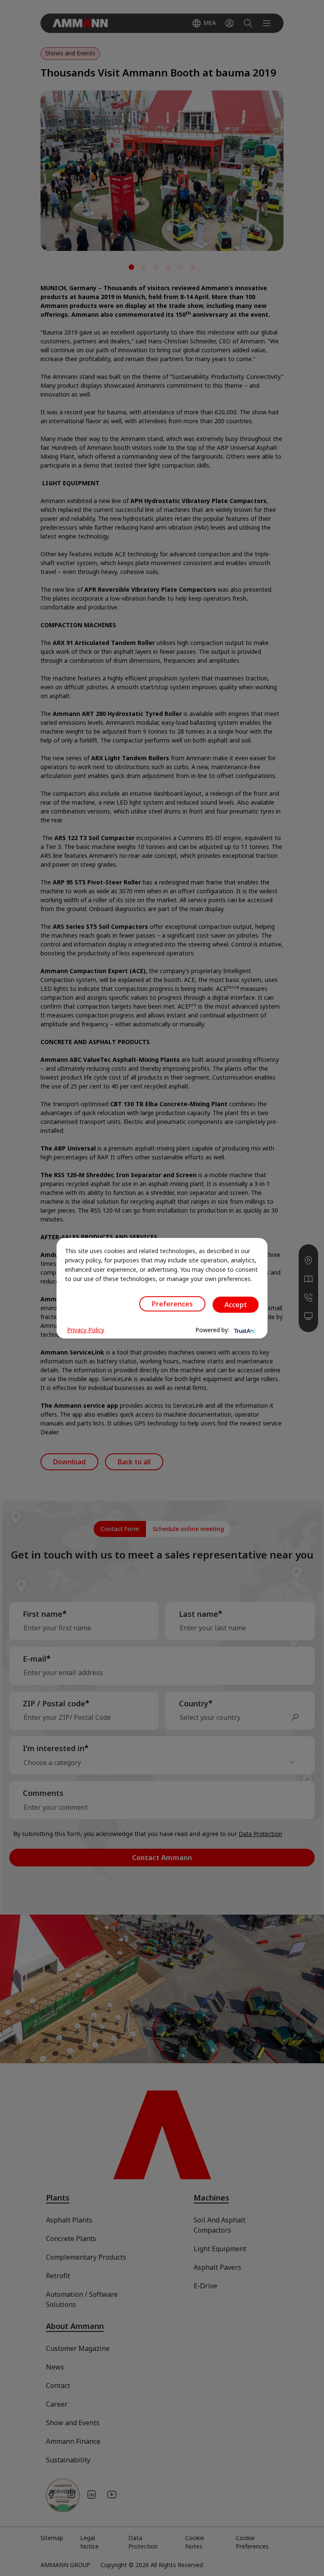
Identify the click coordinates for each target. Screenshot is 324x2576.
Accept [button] (236, 1305)
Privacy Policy (86, 1330)
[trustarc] (244, 1330)
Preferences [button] (172, 1304)
